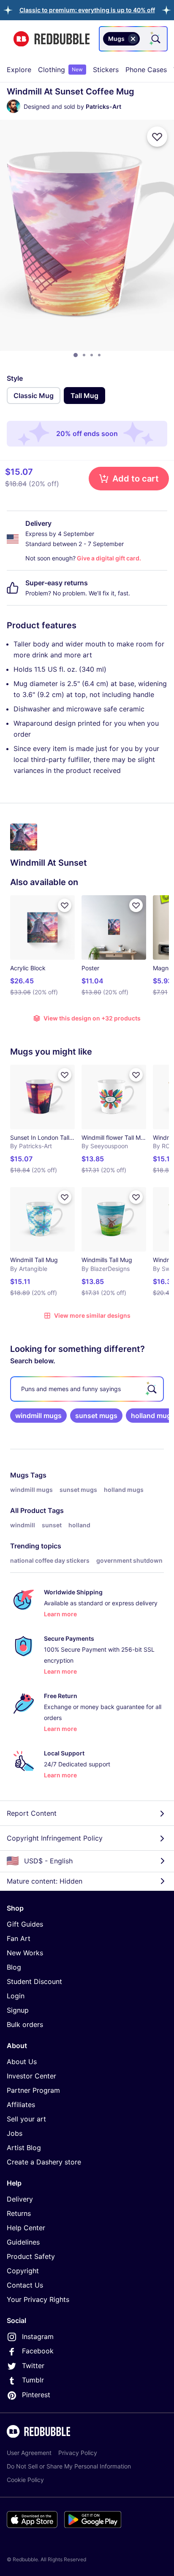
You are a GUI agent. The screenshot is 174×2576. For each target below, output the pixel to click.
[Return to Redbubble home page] (52, 39)
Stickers (106, 70)
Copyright (23, 2271)
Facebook (38, 2351)
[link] (38, 1416)
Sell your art (26, 2119)
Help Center (26, 2228)
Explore (19, 70)
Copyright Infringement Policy (55, 1838)
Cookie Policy (25, 2480)
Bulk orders (25, 2024)
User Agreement (29, 2453)
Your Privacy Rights (38, 2299)
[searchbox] (87, 1389)
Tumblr (33, 2380)
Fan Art (19, 1938)
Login (16, 1996)
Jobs (15, 2133)
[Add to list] (157, 137)
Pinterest (36, 2395)
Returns (19, 2213)
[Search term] (155, 39)
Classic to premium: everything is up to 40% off (87, 10)
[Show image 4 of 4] (99, 355)
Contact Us (25, 2285)
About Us (22, 2062)
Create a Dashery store (44, 2162)
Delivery (20, 2199)
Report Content (32, 1813)
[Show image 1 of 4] (76, 355)
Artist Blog (24, 2148)
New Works (25, 1953)
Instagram (38, 2336)
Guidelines (23, 2242)
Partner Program (33, 2090)
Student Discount (34, 1981)
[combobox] (133, 39)
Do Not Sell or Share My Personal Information (69, 2466)
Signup (18, 2010)
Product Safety (31, 2256)
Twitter (33, 2366)
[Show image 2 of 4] (84, 355)
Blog (14, 1967)
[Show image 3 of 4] (92, 355)
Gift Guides (25, 1924)
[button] (87, 10)
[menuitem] (19, 70)
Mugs (19, 1475)
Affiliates (21, 2105)
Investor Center (31, 2076)
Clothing (60, 70)
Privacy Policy (78, 2453)
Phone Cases (146, 70)
